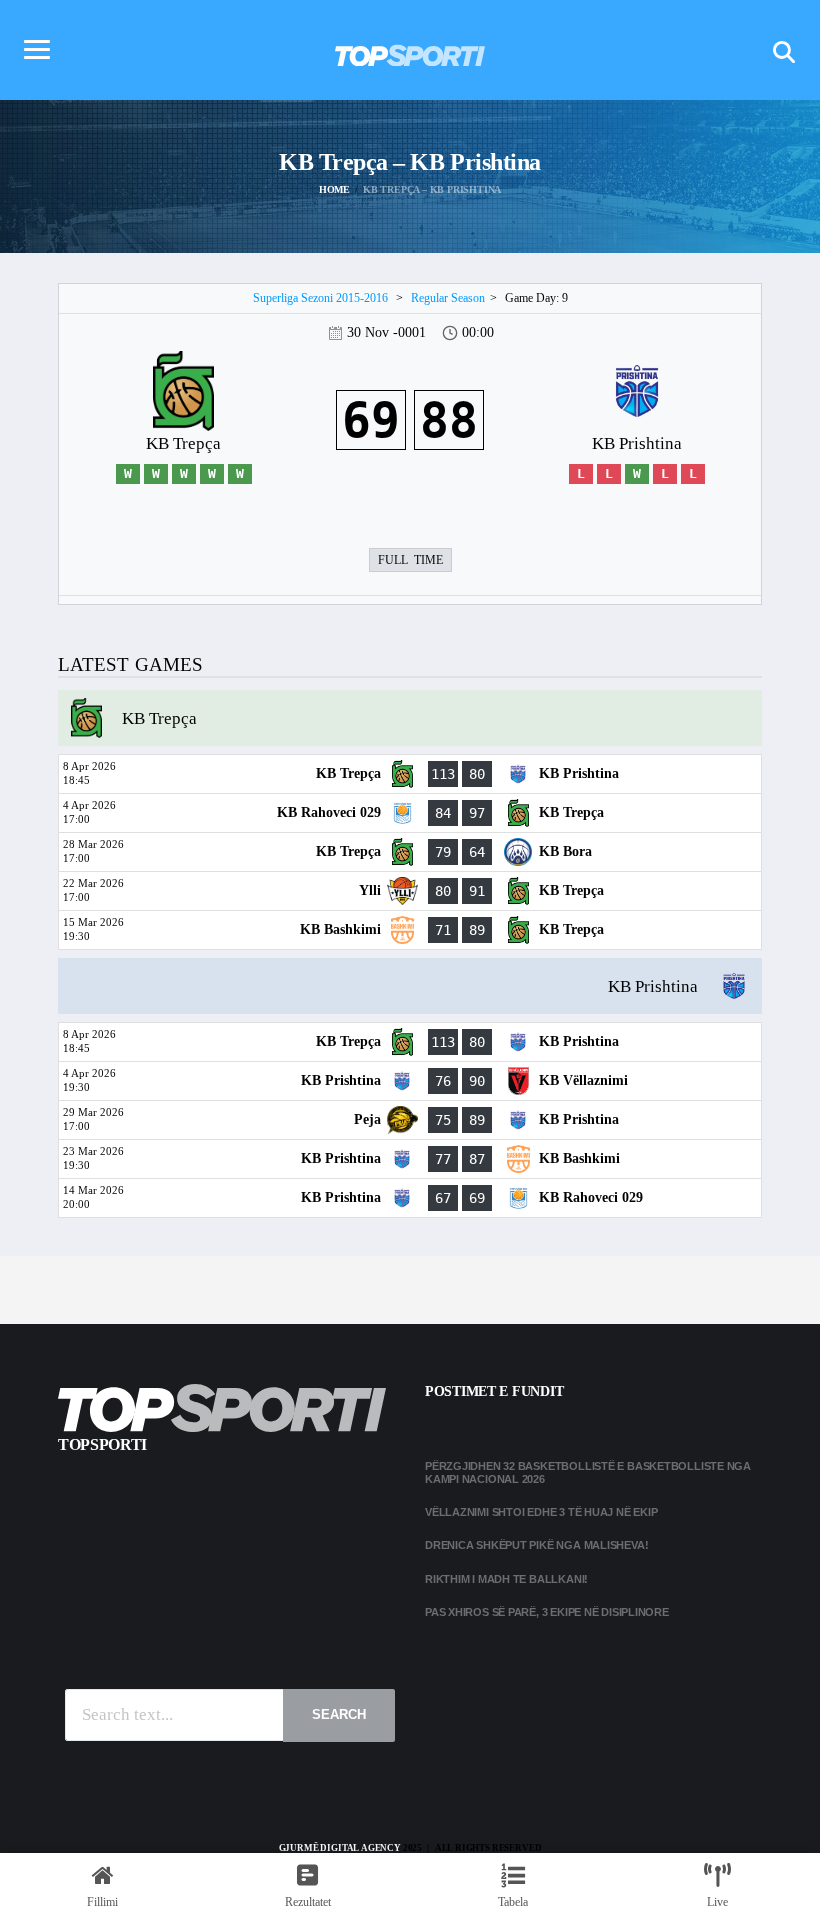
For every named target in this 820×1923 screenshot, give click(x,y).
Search (339, 1714)
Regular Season (448, 298)
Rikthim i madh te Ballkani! (506, 1579)
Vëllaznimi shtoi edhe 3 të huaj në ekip (541, 1512)
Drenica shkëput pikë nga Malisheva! (536, 1545)
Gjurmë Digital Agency (340, 1848)
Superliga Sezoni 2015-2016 (320, 298)
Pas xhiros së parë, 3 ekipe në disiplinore (547, 1612)
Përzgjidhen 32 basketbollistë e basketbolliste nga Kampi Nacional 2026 (588, 1472)
